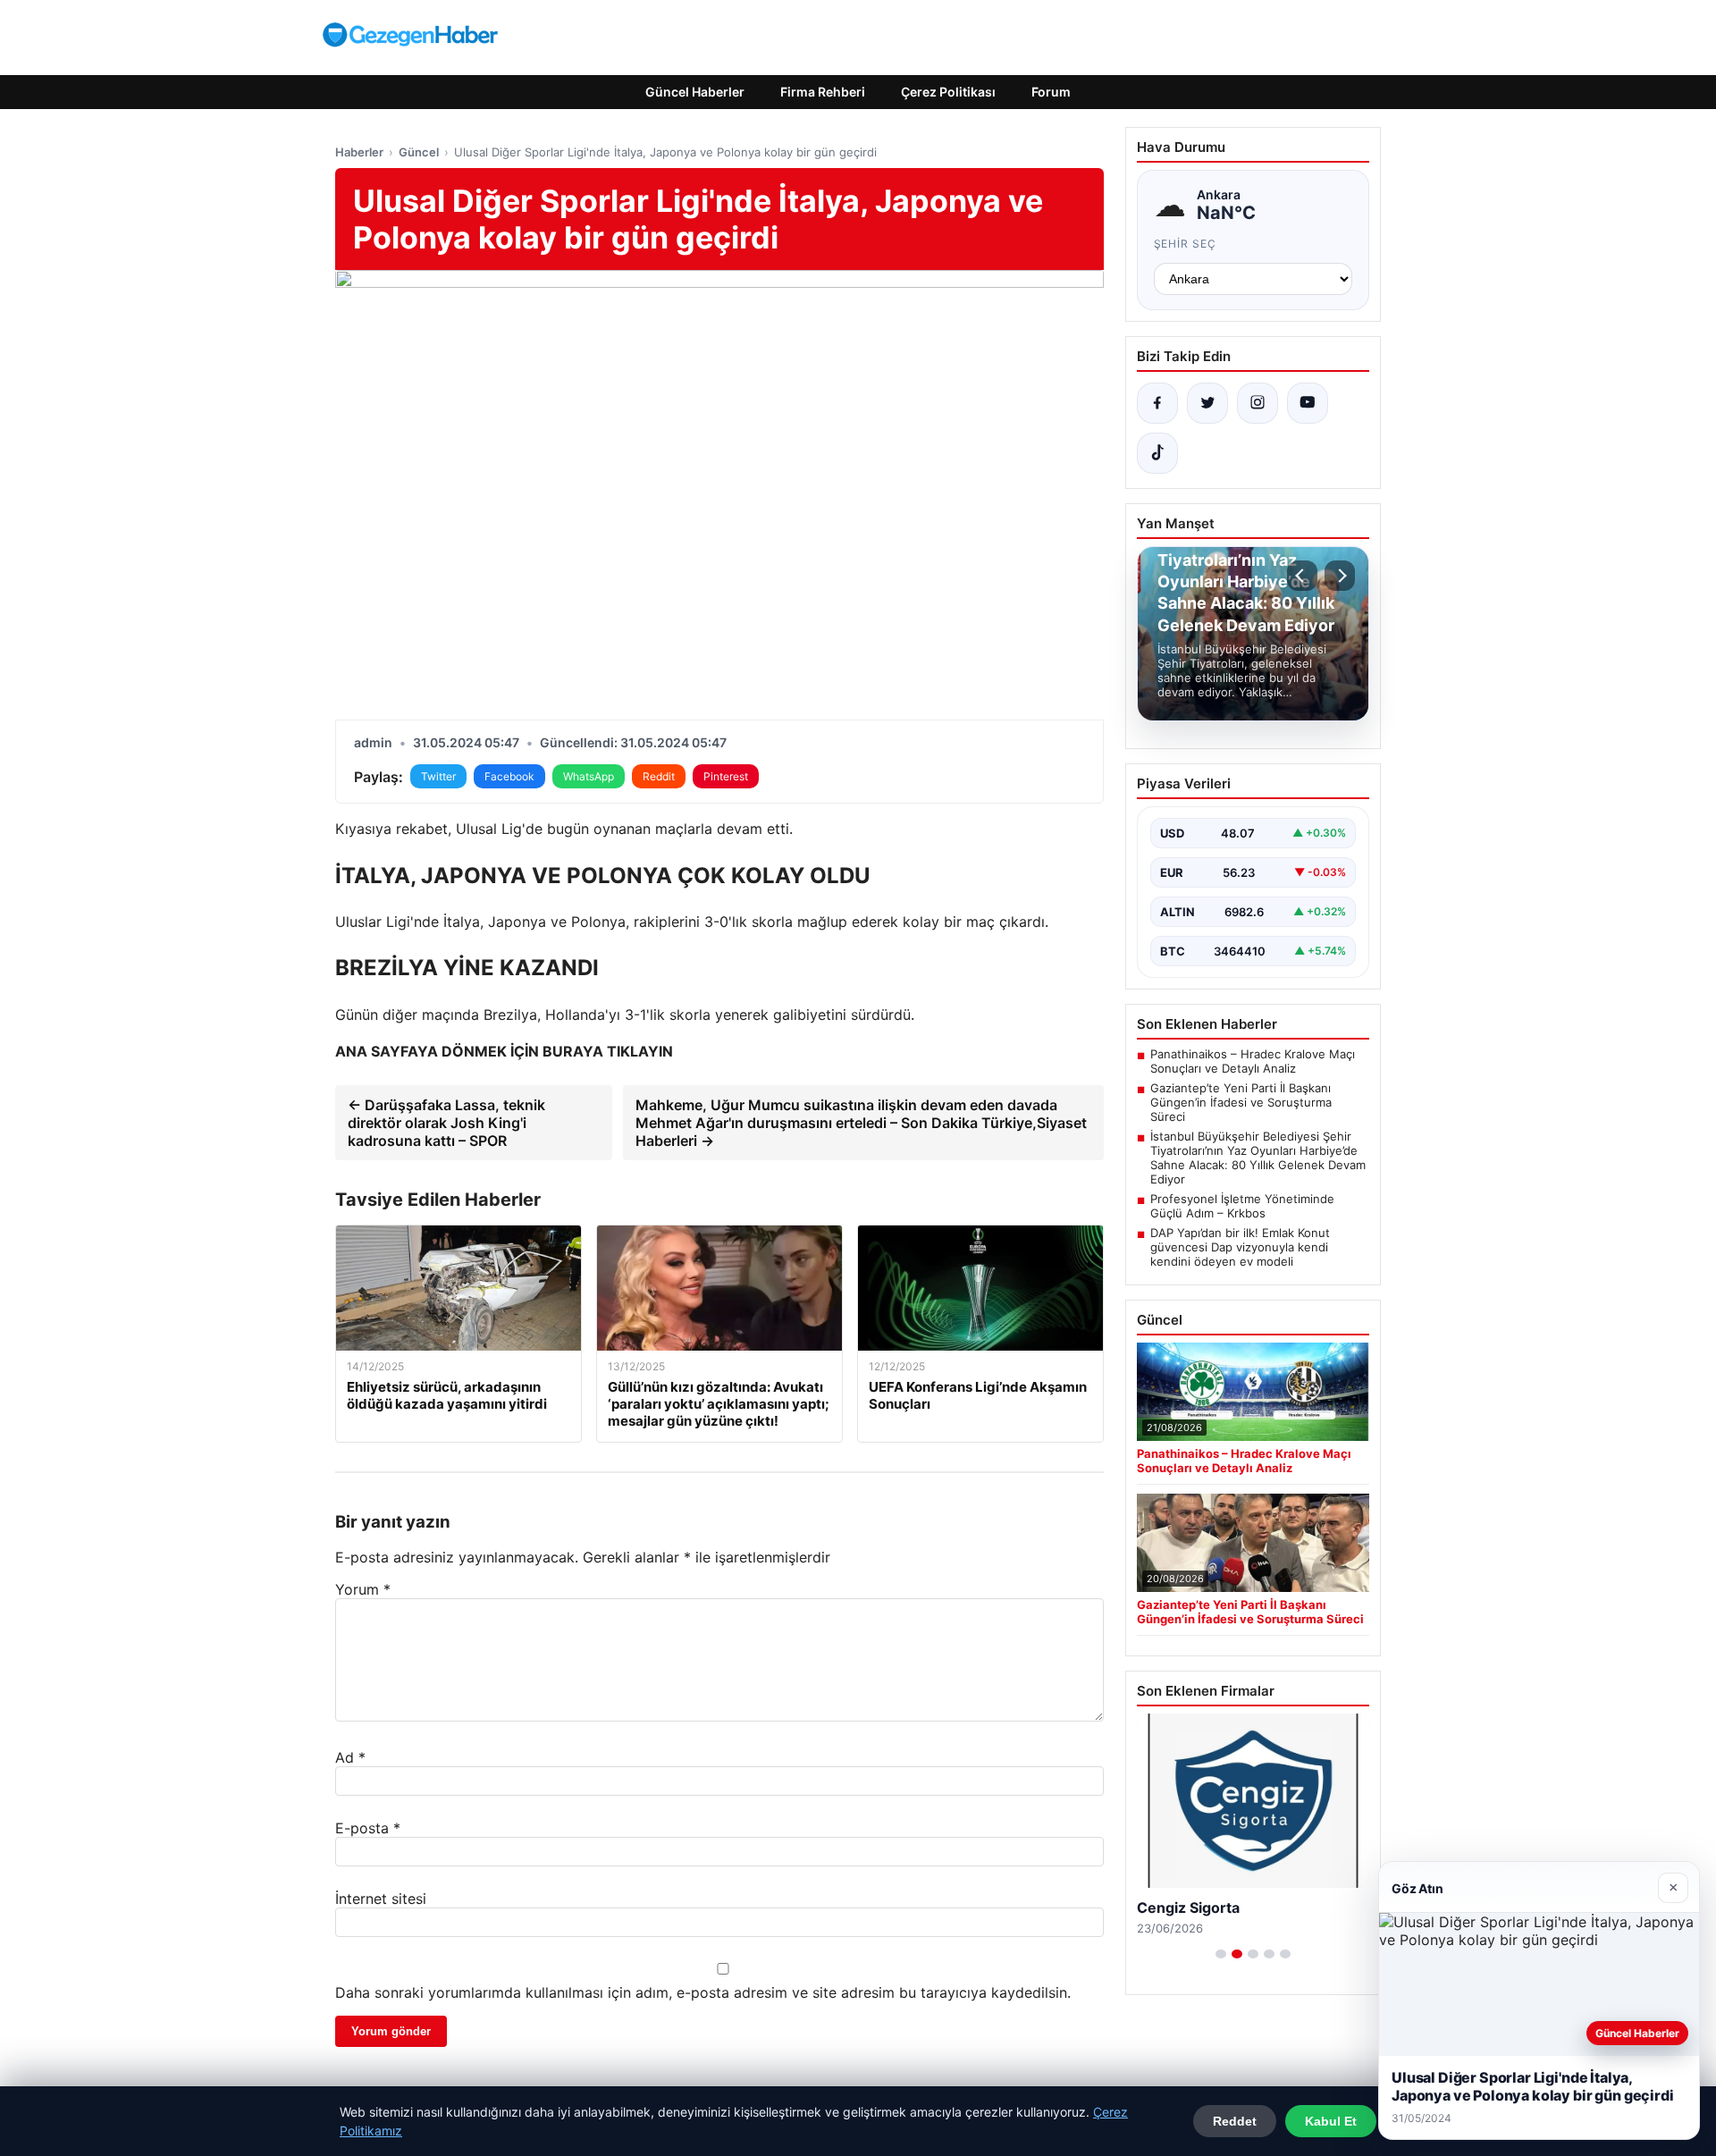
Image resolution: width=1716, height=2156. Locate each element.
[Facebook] (1157, 403)
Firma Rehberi (823, 92)
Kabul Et (1331, 2121)
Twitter (438, 776)
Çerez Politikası (948, 92)
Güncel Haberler (695, 92)
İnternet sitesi (381, 1899)
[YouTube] (1308, 403)
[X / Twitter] (1207, 403)
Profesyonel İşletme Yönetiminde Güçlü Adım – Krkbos (1242, 1206)
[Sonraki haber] (1340, 576)
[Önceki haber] (1302, 576)
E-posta (368, 1828)
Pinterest (726, 776)
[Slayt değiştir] (1221, 1954)
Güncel (419, 152)
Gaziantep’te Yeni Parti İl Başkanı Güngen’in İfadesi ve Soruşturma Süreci (1241, 1102)
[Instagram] (1258, 403)
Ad (350, 1757)
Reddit (659, 776)
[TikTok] (1157, 453)
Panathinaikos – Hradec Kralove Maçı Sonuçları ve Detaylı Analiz (1253, 1061)
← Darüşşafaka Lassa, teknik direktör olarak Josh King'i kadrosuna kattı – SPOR (446, 1123)
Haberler (359, 152)
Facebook (509, 776)
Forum (1051, 92)
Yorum (363, 1589)
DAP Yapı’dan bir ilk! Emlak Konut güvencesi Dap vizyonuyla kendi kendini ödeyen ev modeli (1240, 1247)
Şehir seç (1186, 244)
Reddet (1235, 2121)
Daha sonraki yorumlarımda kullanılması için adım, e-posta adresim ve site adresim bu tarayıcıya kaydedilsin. (703, 1992)
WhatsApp (589, 776)
